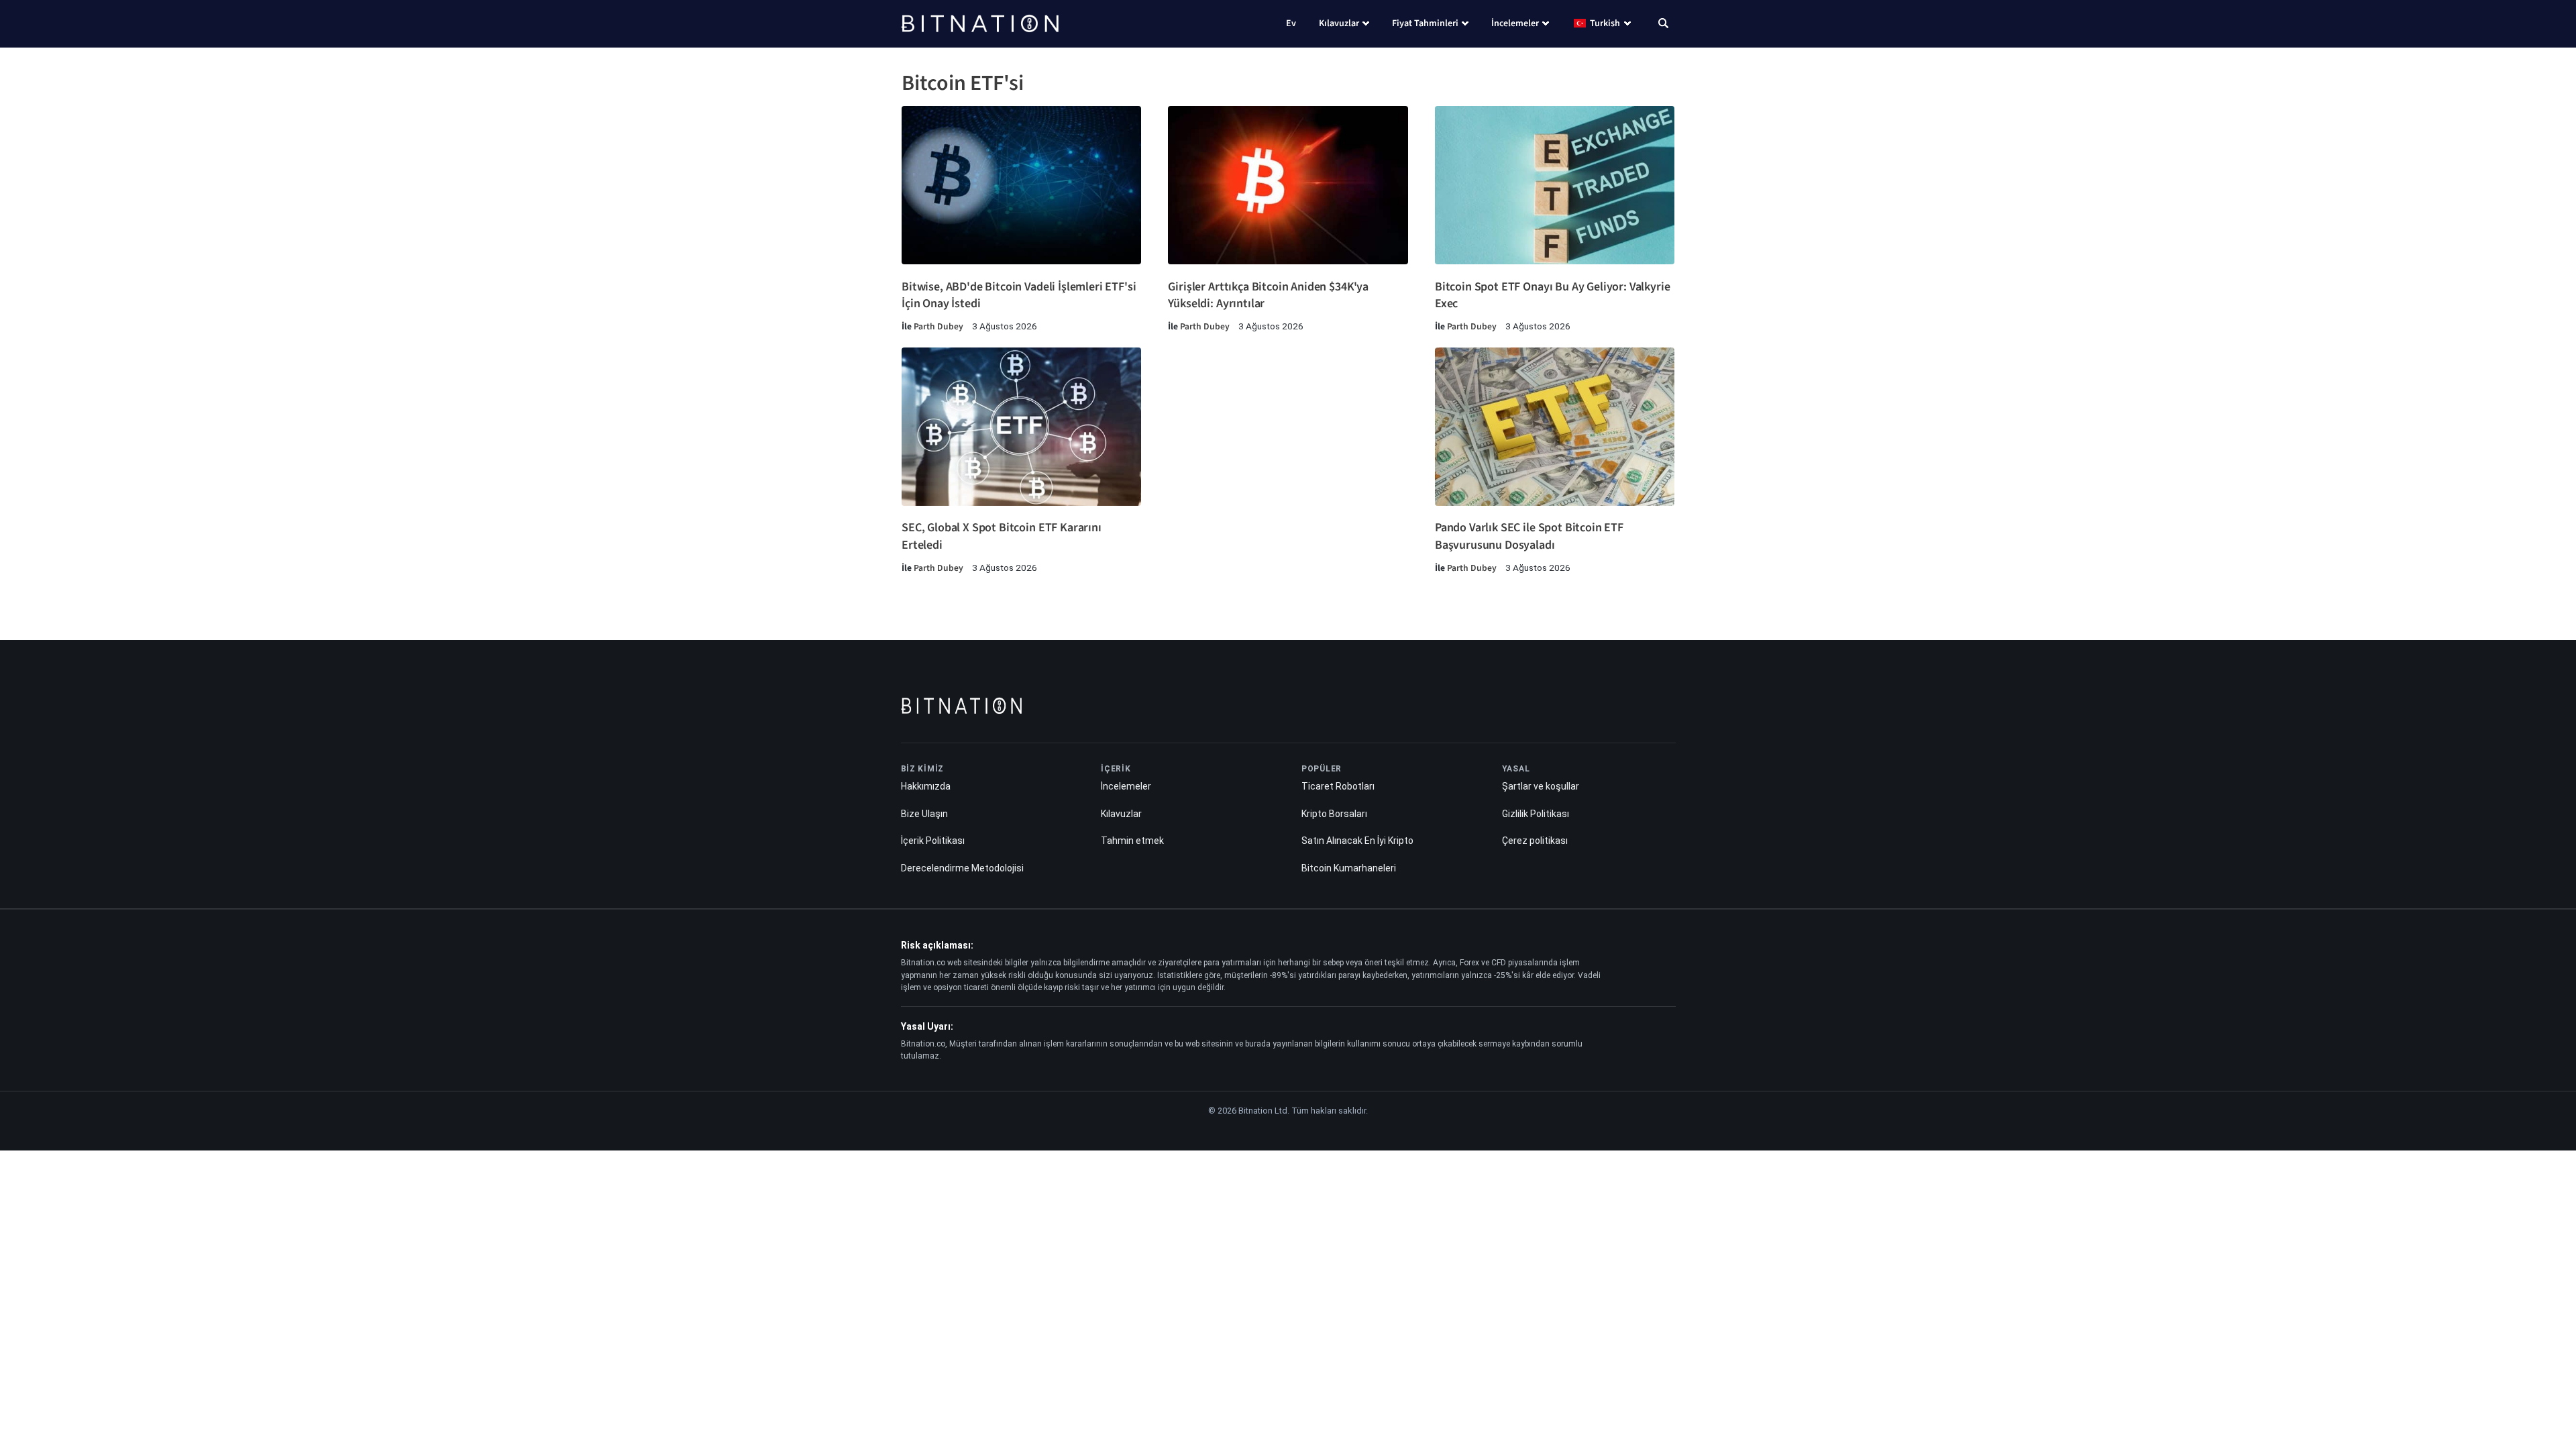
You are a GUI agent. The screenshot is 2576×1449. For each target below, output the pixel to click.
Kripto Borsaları (1334, 814)
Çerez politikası (1535, 841)
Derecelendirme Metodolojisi (962, 868)
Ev (1291, 23)
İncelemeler (1515, 23)
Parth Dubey (938, 326)
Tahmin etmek (1132, 841)
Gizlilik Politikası (1536, 814)
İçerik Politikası (933, 841)
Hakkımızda (926, 786)
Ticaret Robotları (1338, 786)
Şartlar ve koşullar (1541, 786)
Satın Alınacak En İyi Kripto (1357, 841)
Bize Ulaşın (924, 814)
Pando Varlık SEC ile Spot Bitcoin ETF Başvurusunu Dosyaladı (1529, 536)
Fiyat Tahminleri (1425, 23)
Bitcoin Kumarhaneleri (1349, 868)
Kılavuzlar (1339, 23)
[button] (1663, 25)
